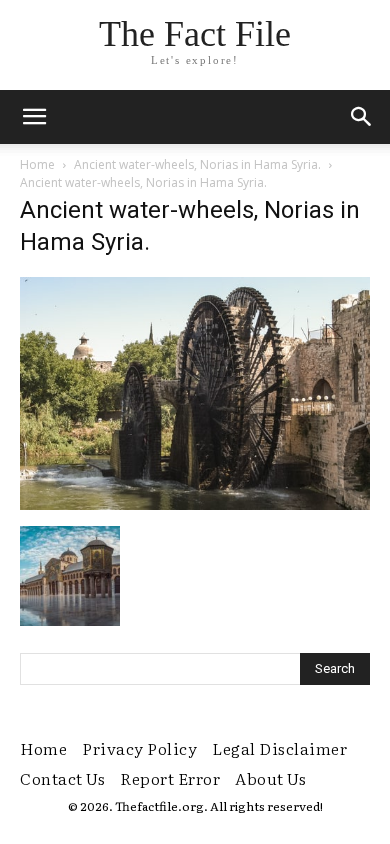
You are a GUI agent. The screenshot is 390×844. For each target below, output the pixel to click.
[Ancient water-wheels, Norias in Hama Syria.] (195, 505)
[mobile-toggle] (34, 117)
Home (37, 164)
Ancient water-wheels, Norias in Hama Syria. (197, 164)
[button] (362, 117)
